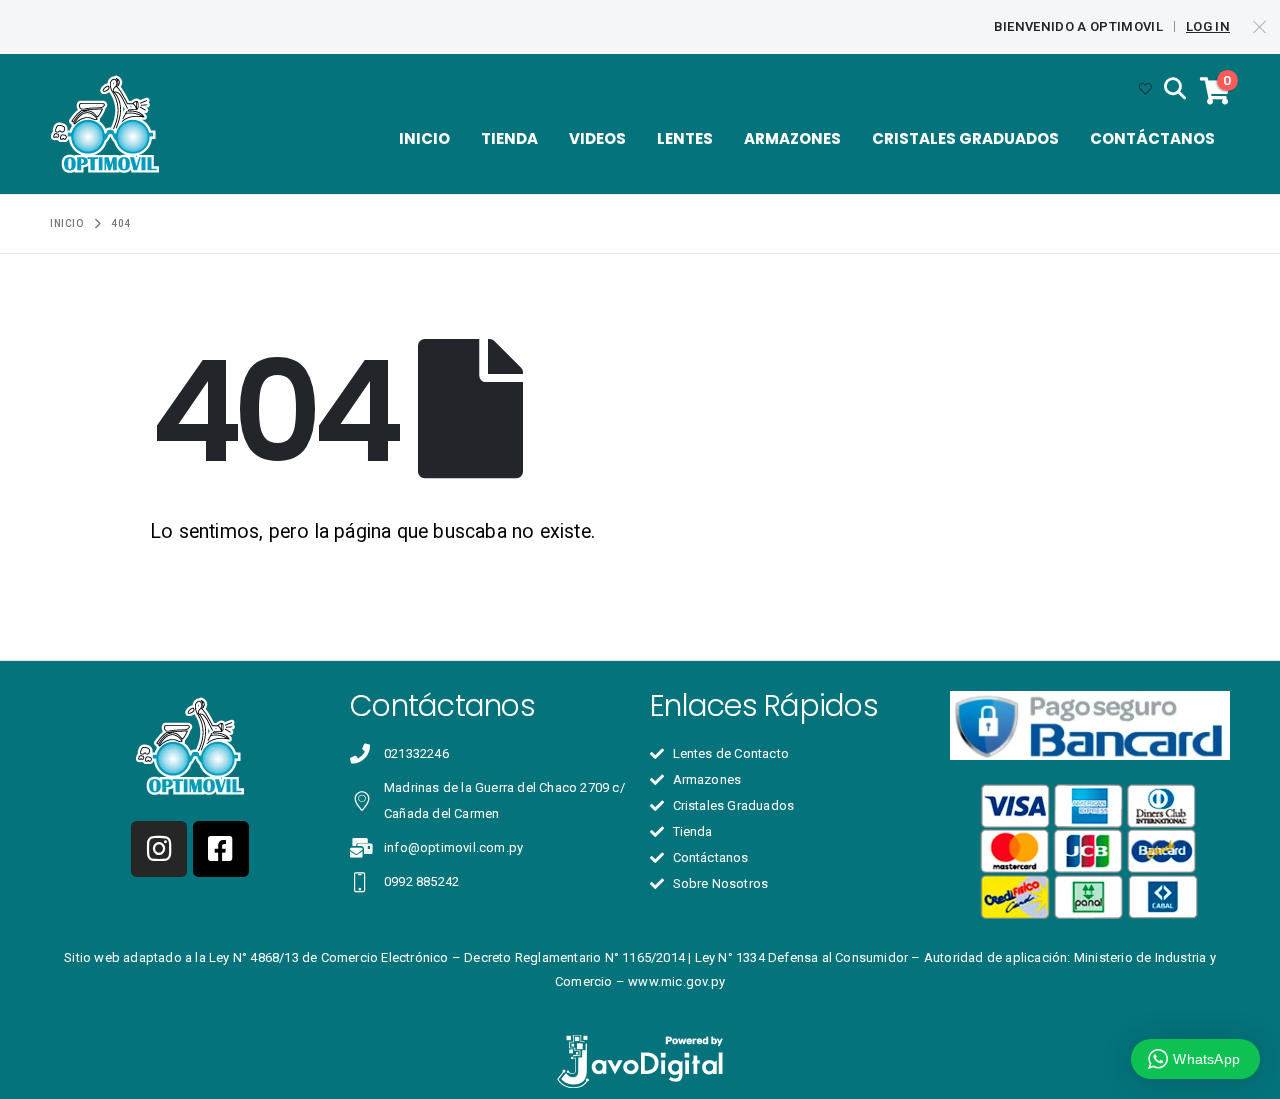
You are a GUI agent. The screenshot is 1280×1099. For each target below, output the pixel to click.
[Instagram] (159, 849)
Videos (597, 138)
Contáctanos (1152, 138)
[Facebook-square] (221, 849)
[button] (1175, 90)
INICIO (424, 138)
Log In (1208, 26)
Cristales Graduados (965, 138)
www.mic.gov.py (676, 981)
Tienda (509, 138)
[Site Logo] (105, 124)
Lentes (685, 138)
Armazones (792, 138)
